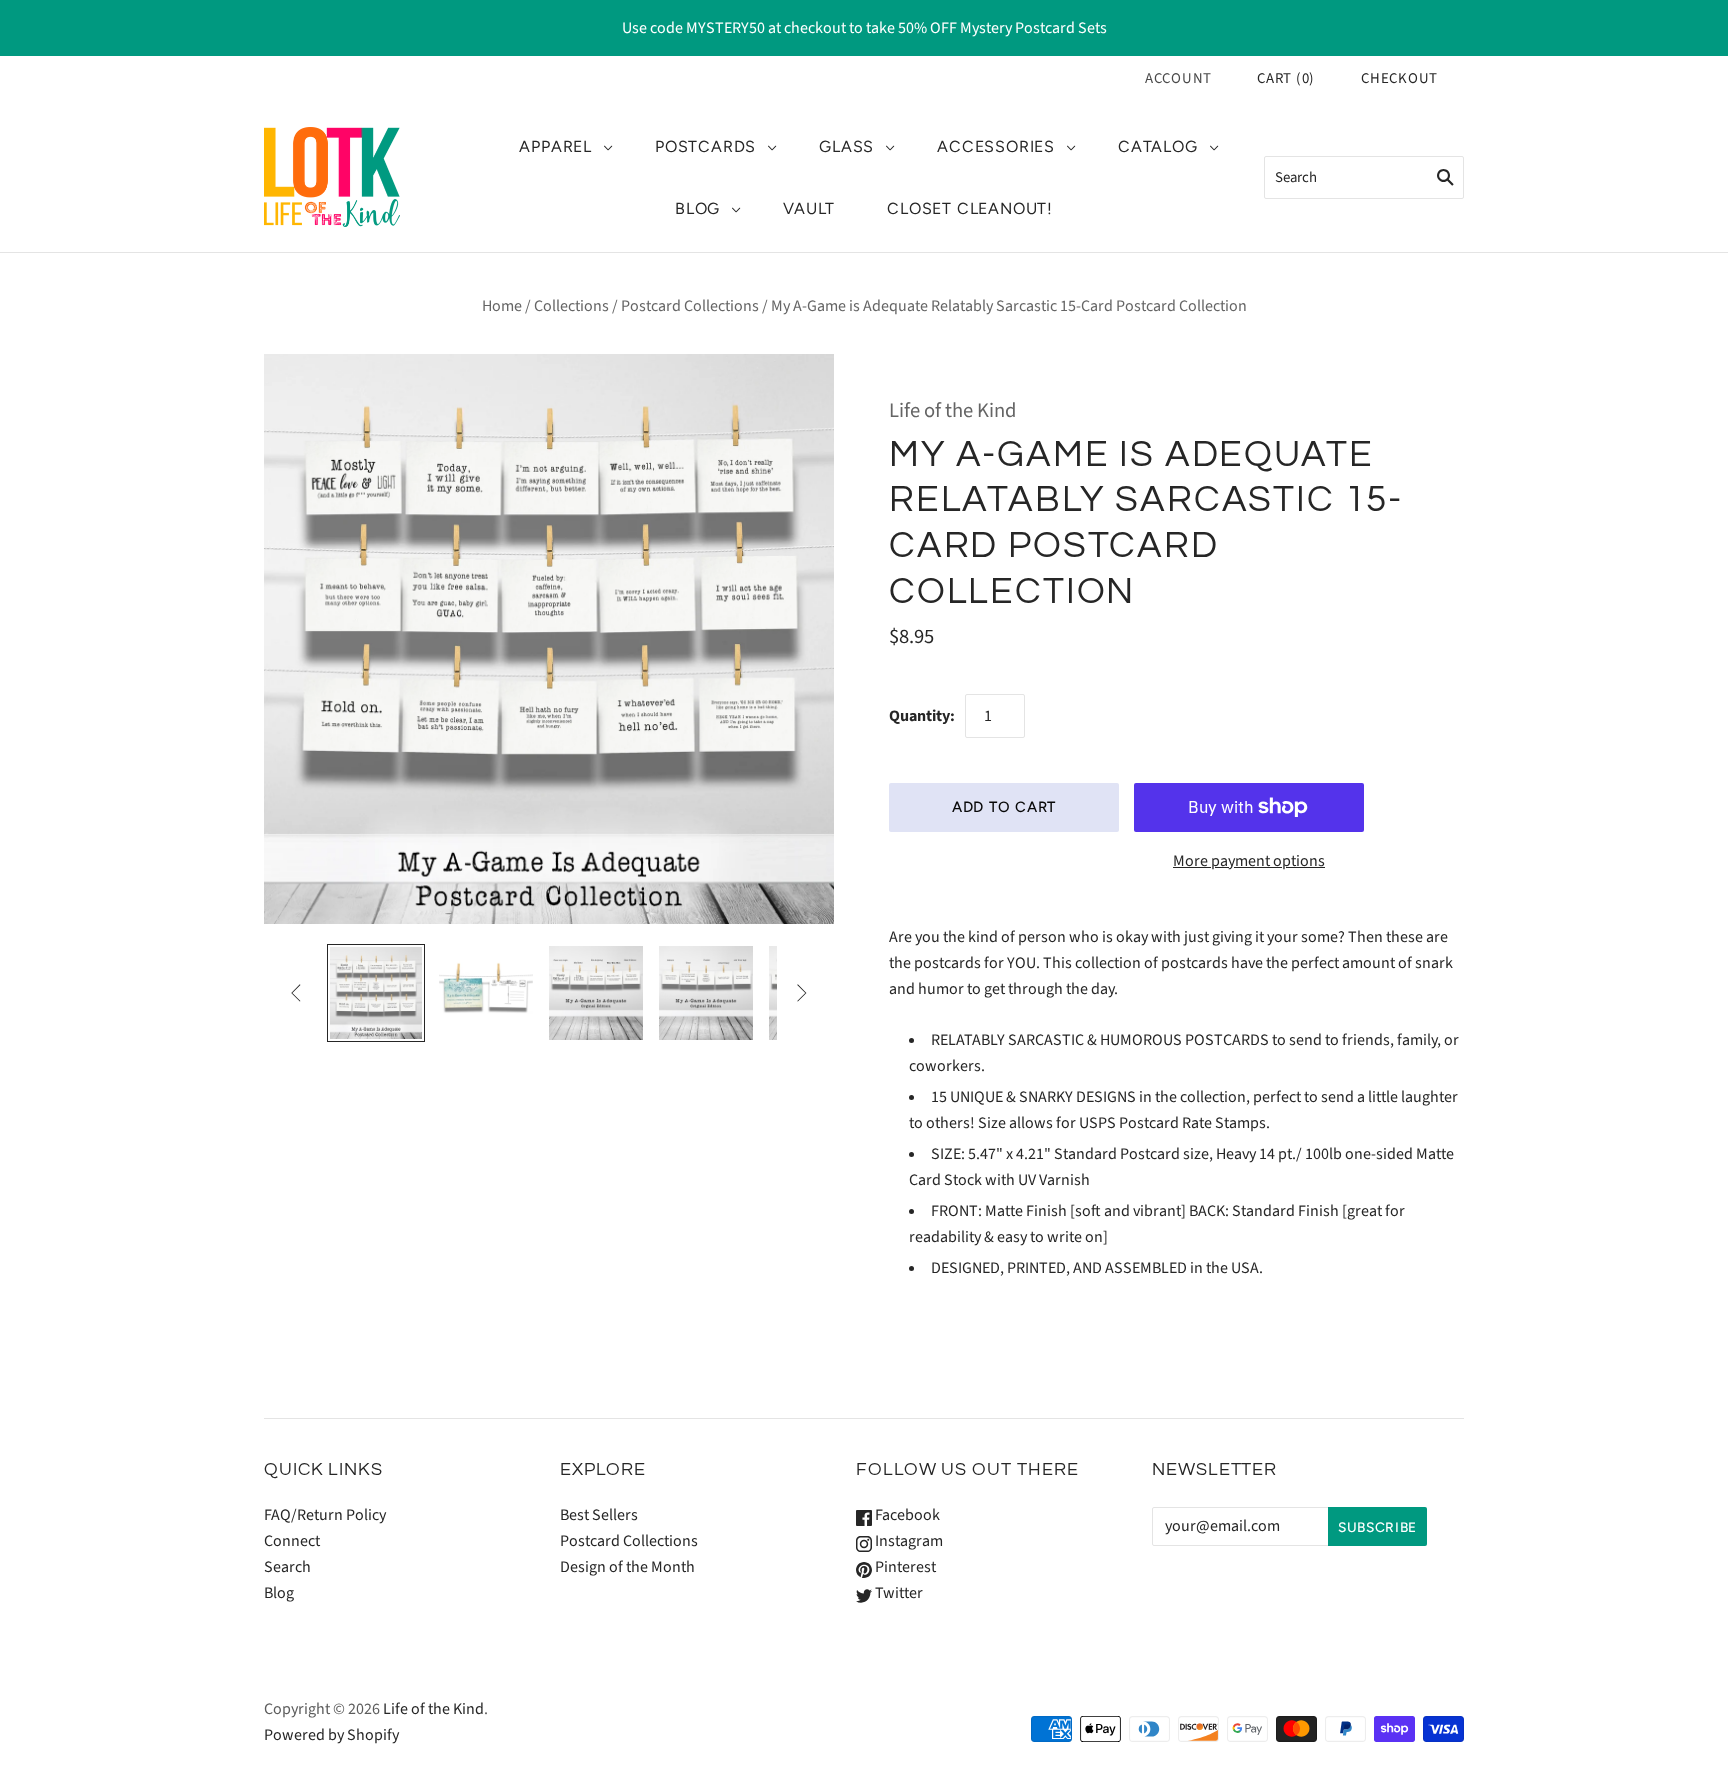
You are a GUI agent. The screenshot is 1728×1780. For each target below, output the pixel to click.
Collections (571, 306)
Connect (292, 1541)
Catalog (1158, 146)
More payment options (1249, 861)
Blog (697, 208)
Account (1178, 78)
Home (502, 306)
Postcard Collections (690, 306)
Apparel (555, 146)
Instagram (907, 1541)
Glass (846, 146)
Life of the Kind (952, 410)
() (1286, 78)
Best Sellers (599, 1515)
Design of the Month (627, 1567)
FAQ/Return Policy (325, 1515)
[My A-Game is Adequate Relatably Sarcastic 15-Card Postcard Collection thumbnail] (376, 993)
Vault (809, 208)
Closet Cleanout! (970, 208)
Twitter (897, 1593)
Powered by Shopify (331, 1735)
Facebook (906, 1515)
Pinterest (904, 1567)
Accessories (996, 146)
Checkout (1399, 78)
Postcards (705, 146)
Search (287, 1567)
